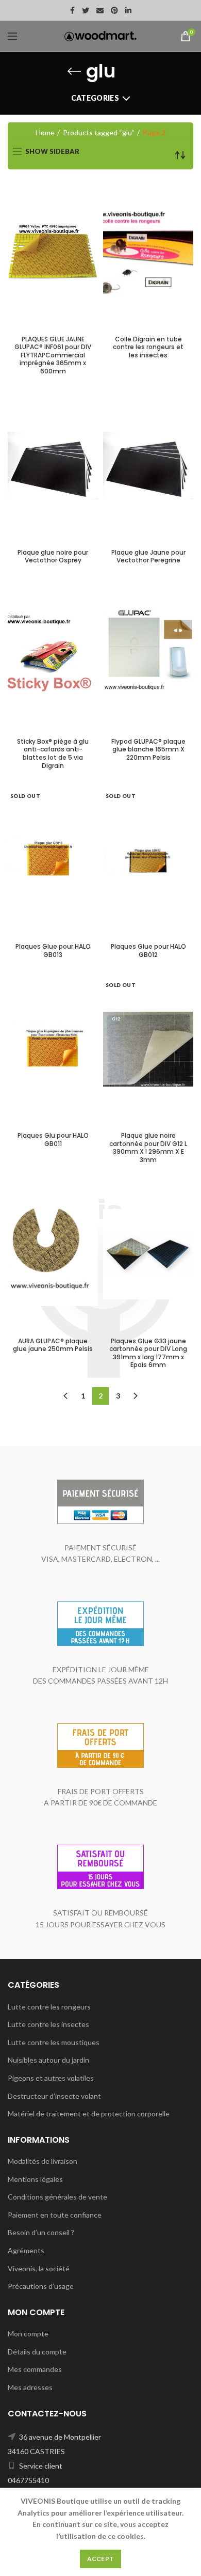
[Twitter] (86, 10)
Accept (101, 2559)
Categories (95, 98)
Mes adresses (30, 2387)
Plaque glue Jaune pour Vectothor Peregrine (148, 556)
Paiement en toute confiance (55, 2215)
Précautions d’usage (41, 2286)
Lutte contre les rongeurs (49, 2007)
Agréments (26, 2250)
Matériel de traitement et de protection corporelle (89, 2114)
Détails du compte (37, 2352)
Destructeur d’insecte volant (54, 2096)
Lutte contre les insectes (48, 2024)
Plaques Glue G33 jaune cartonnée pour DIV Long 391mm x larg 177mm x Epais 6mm (148, 1353)
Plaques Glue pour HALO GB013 (53, 951)
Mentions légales (35, 2179)
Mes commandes (35, 2369)
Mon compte (28, 2334)
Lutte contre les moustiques (54, 2042)
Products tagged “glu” (99, 132)
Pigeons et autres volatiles (51, 2078)
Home (45, 132)
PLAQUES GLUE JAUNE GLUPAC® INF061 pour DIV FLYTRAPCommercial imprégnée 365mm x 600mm (53, 355)
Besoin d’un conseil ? (41, 2232)
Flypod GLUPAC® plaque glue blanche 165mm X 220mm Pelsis (148, 750)
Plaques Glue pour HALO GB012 (148, 951)
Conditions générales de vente (57, 2197)
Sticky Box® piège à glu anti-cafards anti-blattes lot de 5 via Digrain (53, 753)
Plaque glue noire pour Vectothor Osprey (53, 556)
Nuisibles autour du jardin (48, 2060)
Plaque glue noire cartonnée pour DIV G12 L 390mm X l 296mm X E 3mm (148, 1148)
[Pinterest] (114, 10)
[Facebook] (72, 10)
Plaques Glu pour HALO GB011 (53, 1140)
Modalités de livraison (43, 2161)
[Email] (100, 10)
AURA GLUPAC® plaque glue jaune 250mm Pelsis (53, 1345)
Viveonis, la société (39, 2268)
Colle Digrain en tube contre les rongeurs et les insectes (148, 347)
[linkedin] (128, 10)
